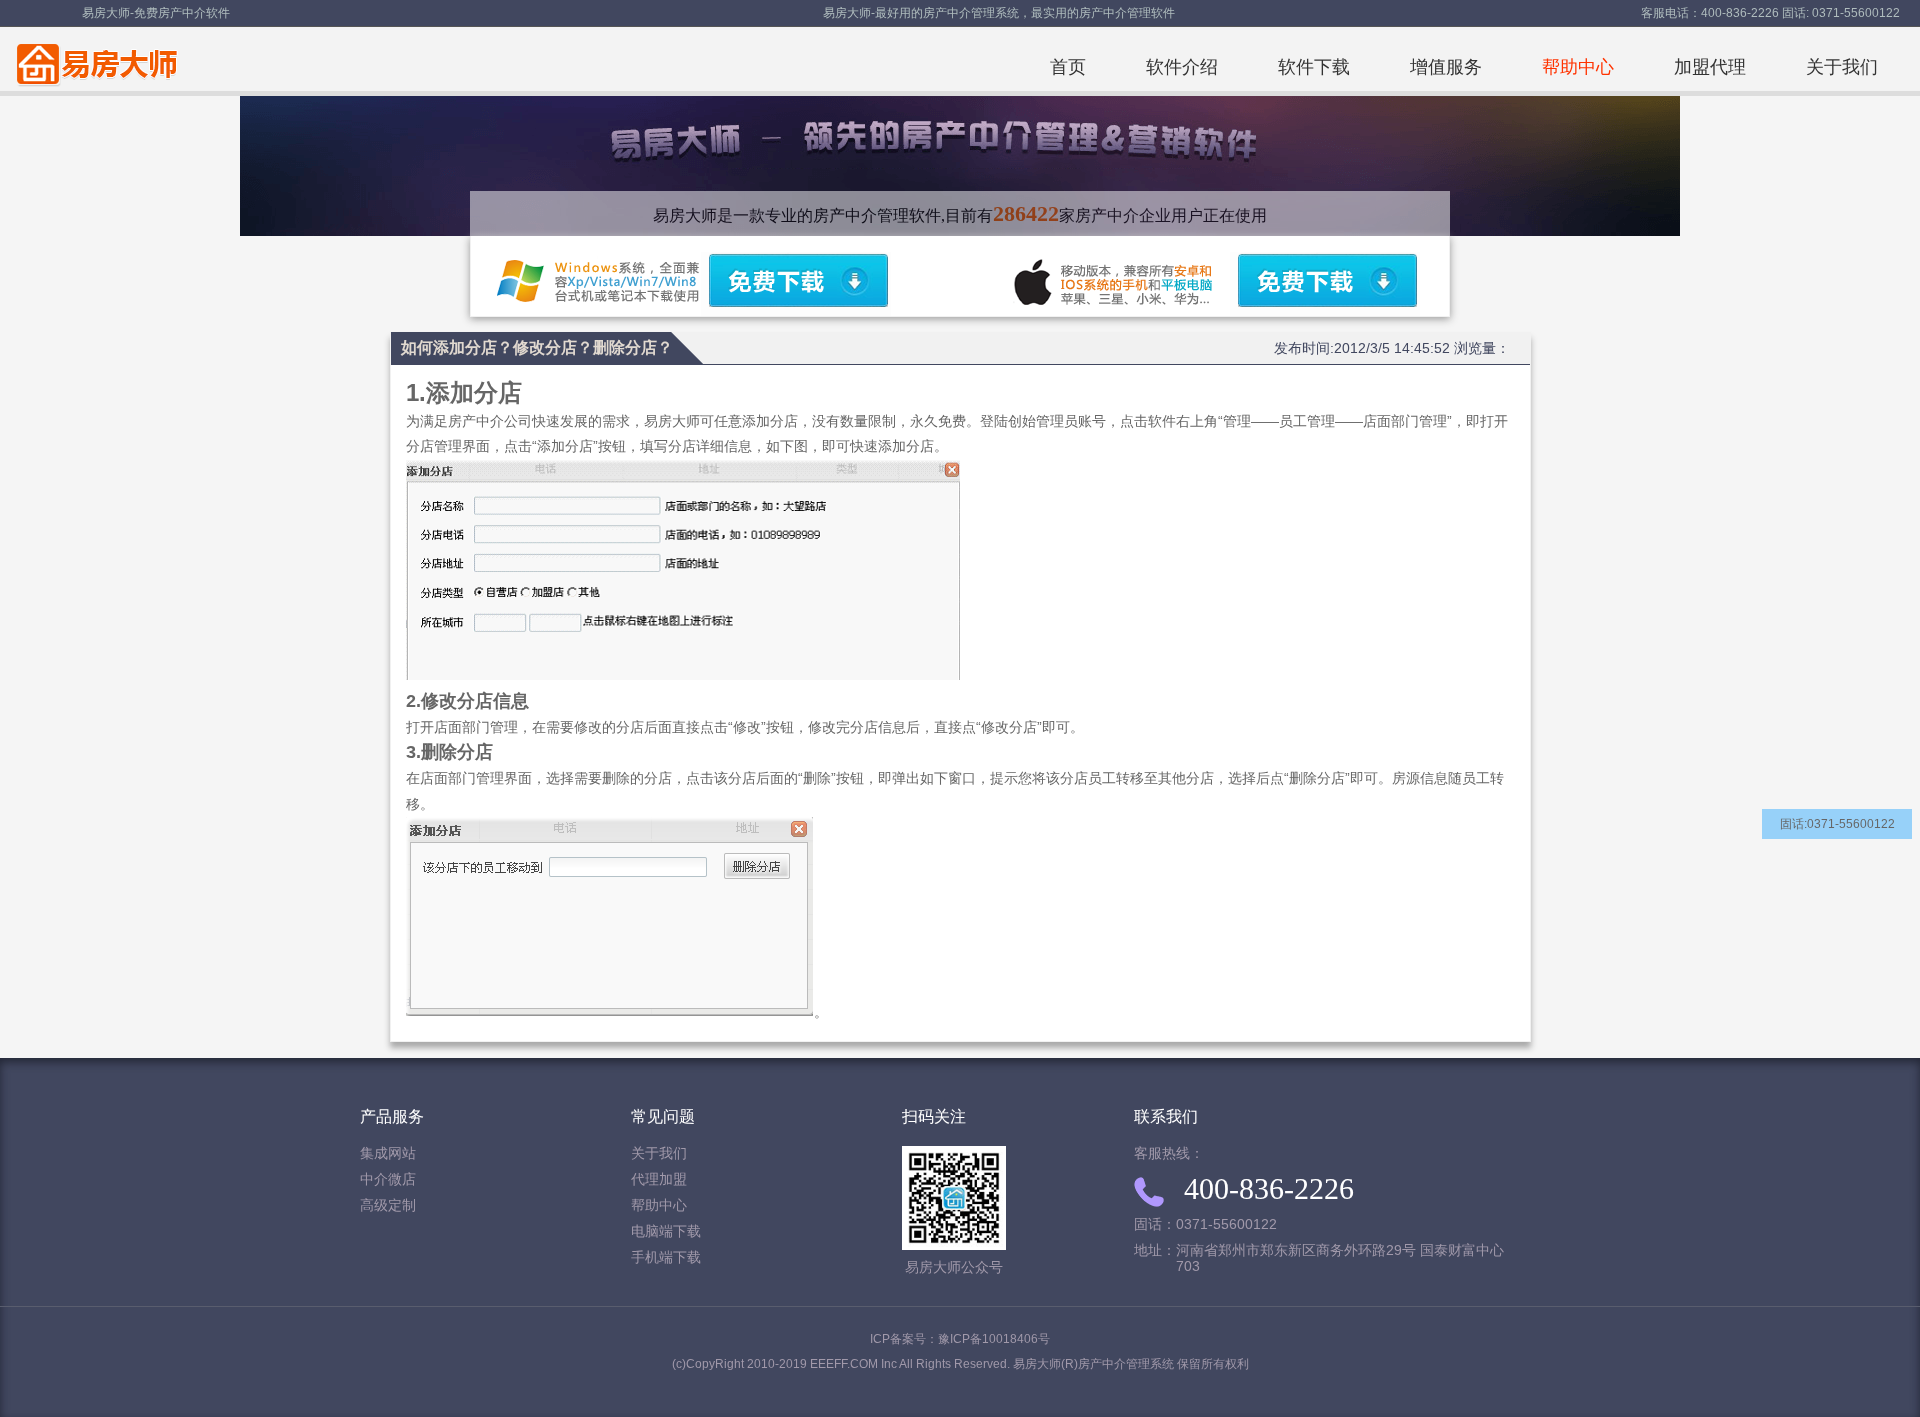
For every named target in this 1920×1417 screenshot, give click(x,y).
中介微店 (388, 1179)
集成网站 (388, 1153)
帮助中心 (1578, 67)
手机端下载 (666, 1257)
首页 (1068, 67)
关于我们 (1842, 67)
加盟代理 (1710, 67)
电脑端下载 (666, 1231)
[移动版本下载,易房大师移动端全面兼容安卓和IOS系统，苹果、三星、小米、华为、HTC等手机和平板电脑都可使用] (1325, 284)
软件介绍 (1182, 67)
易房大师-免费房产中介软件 (156, 13)
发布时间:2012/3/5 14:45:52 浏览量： (1392, 348)
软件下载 (1314, 67)
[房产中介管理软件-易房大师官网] (93, 59)
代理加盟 (659, 1179)
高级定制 (388, 1205)
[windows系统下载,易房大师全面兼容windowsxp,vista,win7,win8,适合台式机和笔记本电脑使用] (796, 284)
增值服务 (1446, 67)
